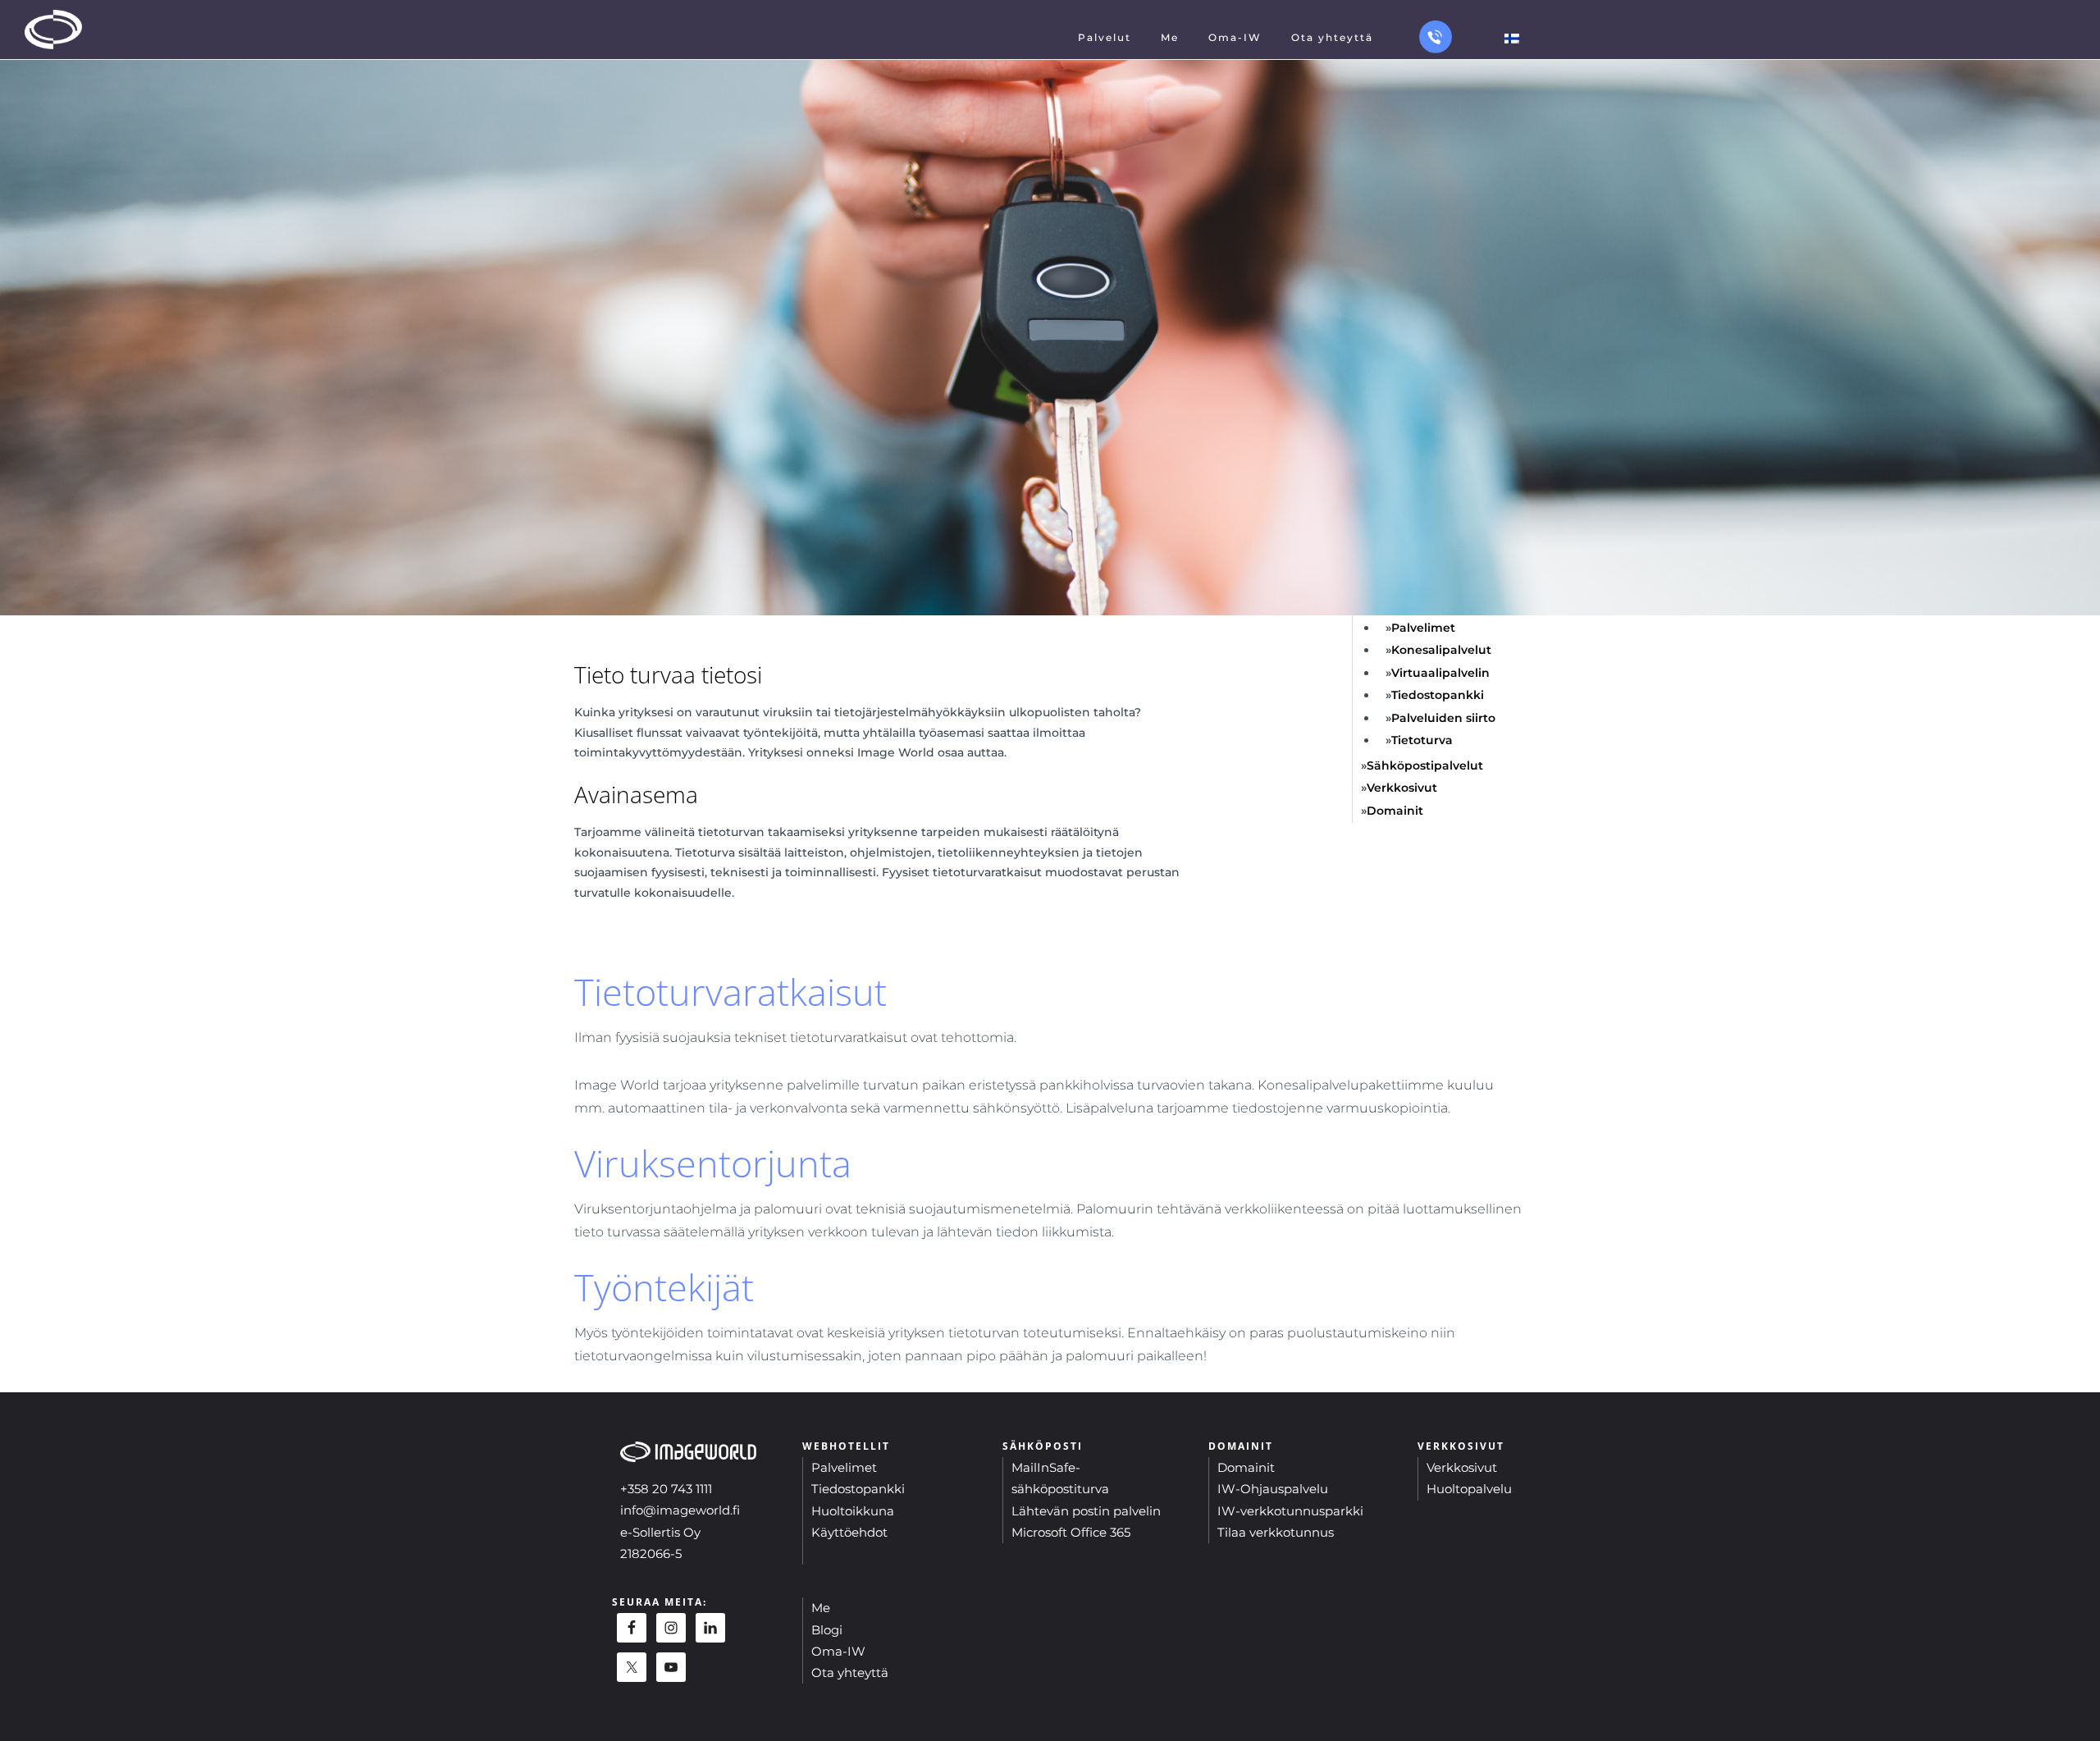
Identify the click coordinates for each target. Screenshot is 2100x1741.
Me (821, 1608)
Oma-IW (838, 1651)
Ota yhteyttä (850, 1672)
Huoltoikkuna (853, 1511)
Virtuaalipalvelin (1440, 673)
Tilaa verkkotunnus (1276, 1532)
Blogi (827, 1630)
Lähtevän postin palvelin (1086, 1511)
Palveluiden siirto (1443, 718)
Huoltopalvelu (1469, 1489)
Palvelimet (1423, 628)
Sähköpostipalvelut (1425, 765)
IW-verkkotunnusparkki (1290, 1511)
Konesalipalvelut (1441, 650)
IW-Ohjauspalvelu (1273, 1489)
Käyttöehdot (849, 1532)
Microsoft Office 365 (1071, 1532)
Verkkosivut (1402, 788)
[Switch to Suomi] (1512, 38)
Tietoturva (1422, 740)
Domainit (1395, 811)
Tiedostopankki (1438, 695)
